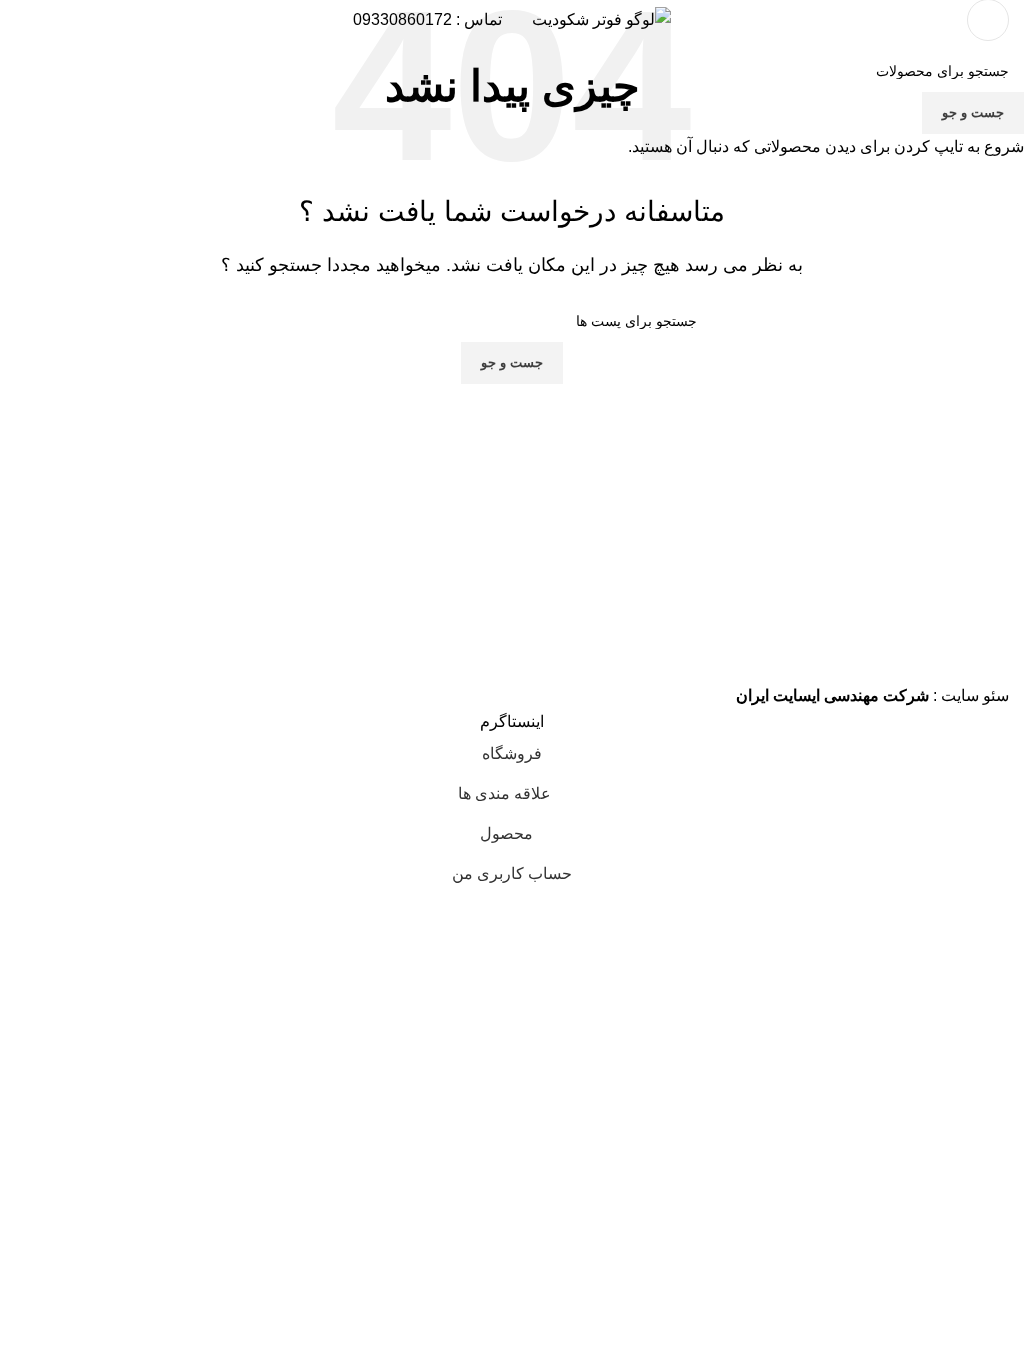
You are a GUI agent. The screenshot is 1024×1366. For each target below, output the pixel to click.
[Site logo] (601, 18)
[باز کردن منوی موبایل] (988, 20)
